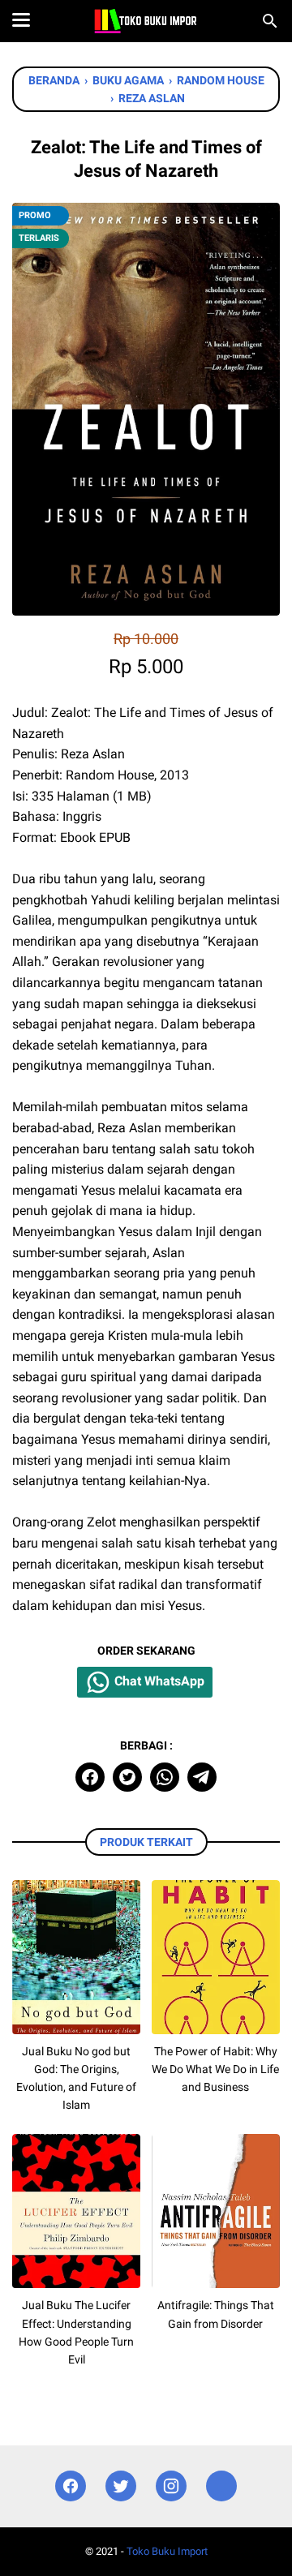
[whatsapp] (165, 1777)
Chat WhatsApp (158, 1681)
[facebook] (90, 1777)
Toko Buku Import (167, 2551)
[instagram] (171, 2486)
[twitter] (127, 1777)
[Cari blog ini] (270, 21)
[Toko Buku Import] (146, 21)
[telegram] (202, 1777)
